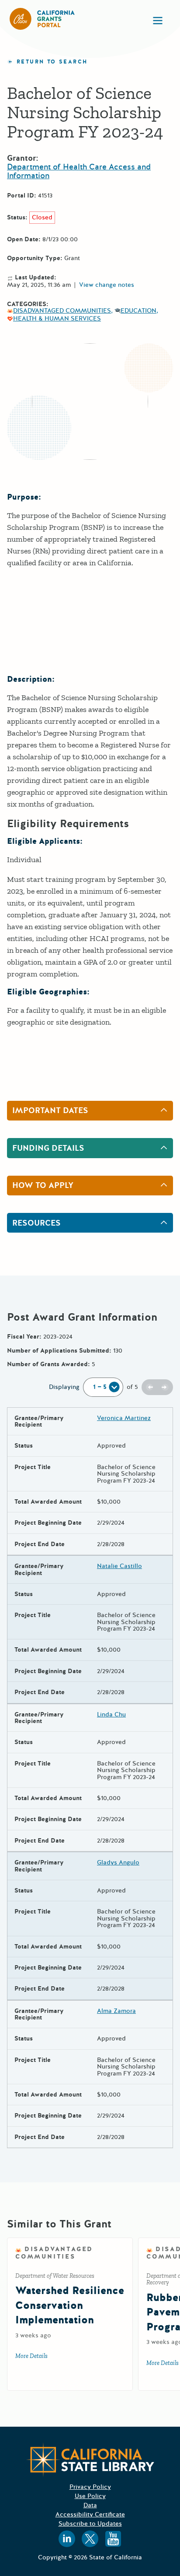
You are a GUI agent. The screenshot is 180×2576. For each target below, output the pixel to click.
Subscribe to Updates (90, 2524)
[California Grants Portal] (42, 19)
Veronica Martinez (124, 1418)
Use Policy (90, 2496)
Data (90, 2505)
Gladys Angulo (118, 1862)
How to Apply (43, 1185)
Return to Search (52, 62)
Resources (36, 1223)
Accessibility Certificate (90, 2514)
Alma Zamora (116, 2011)
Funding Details (48, 1148)
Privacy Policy (90, 2487)
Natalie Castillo (119, 1566)
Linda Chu (111, 1714)
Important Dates (50, 1110)
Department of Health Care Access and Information (79, 171)
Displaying (64, 1387)
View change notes (107, 285)
